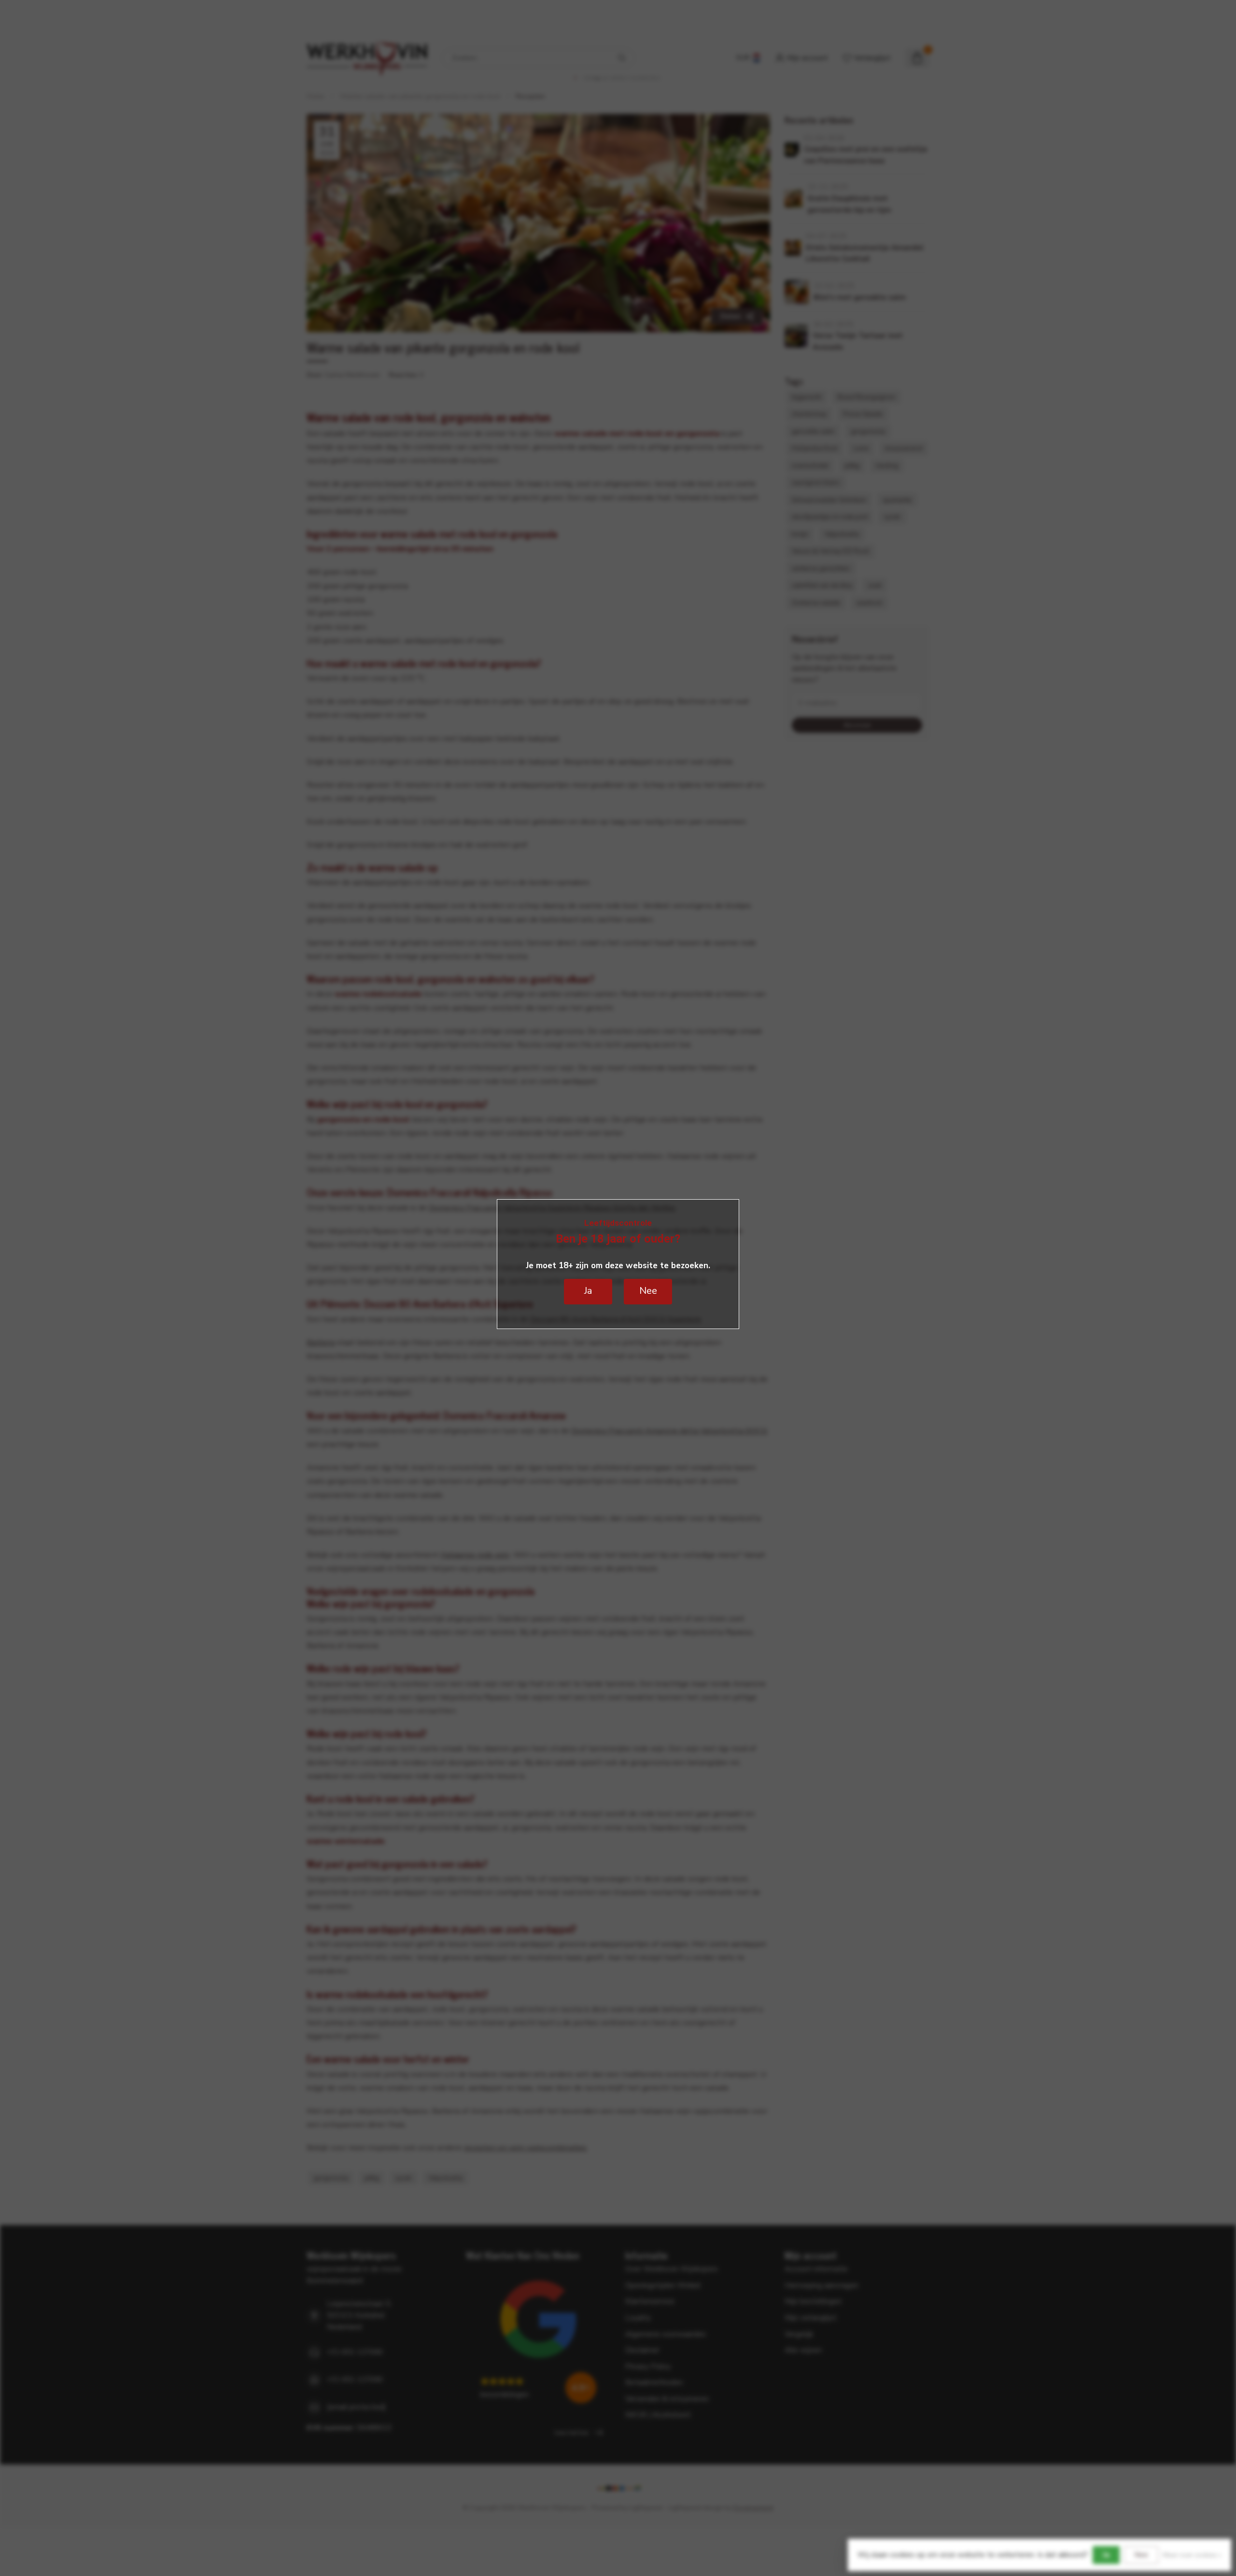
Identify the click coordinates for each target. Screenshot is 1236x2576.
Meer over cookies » (1192, 2555)
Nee (1141, 2555)
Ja (1106, 2555)
